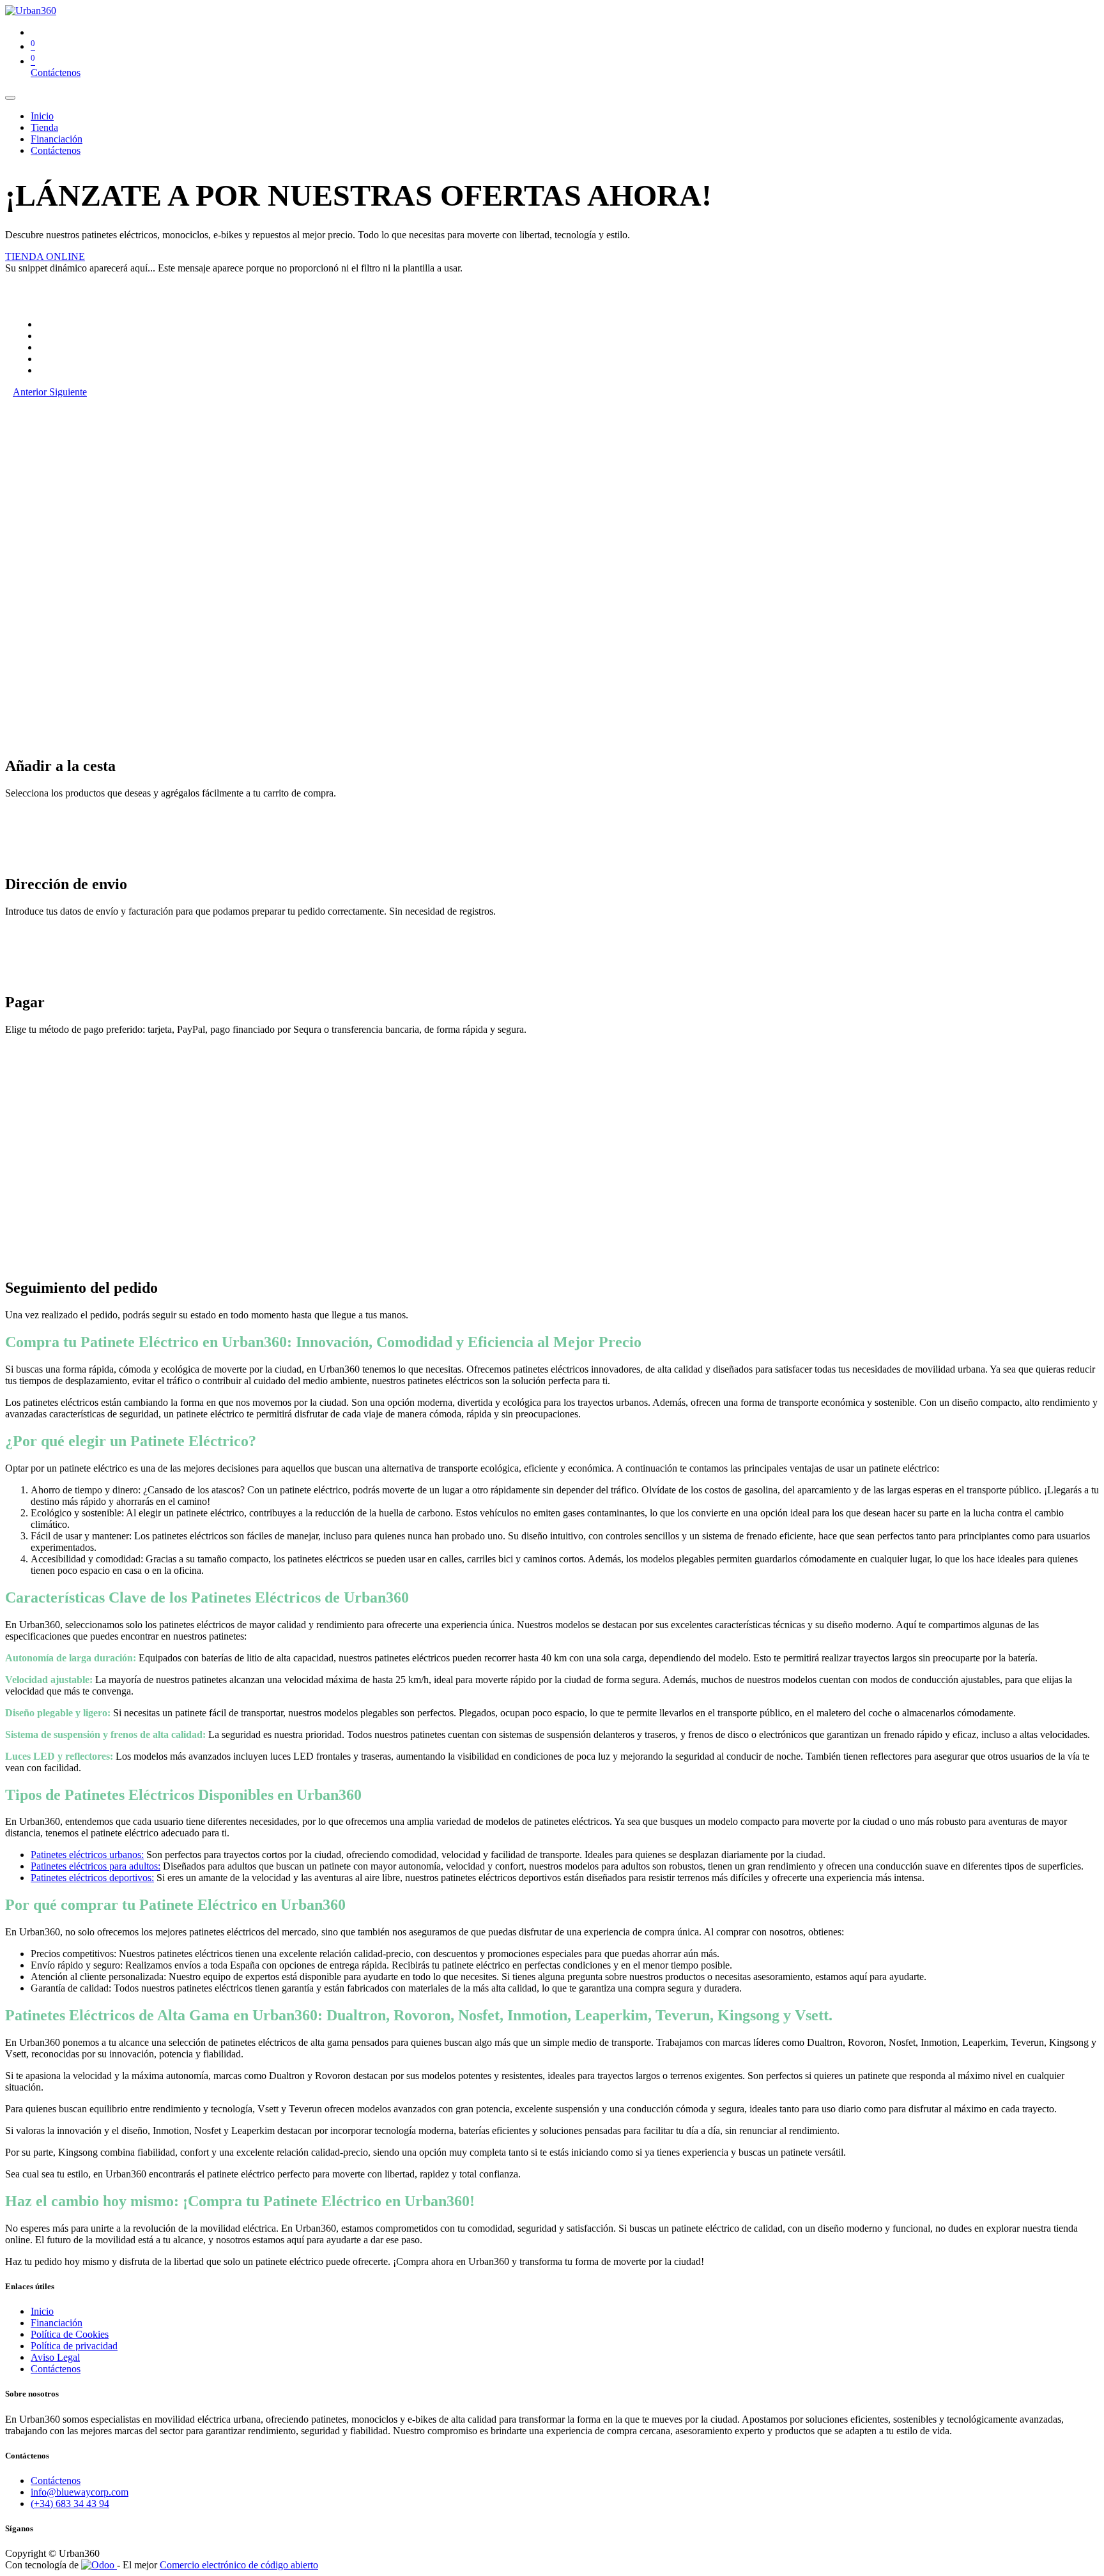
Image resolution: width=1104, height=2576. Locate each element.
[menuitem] (42, 116)
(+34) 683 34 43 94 (70, 2504)
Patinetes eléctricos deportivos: (92, 1878)
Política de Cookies (70, 2334)
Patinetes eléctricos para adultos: (96, 1866)
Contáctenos (56, 72)
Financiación (57, 2323)
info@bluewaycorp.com (80, 2492)
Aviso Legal (55, 2357)
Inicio (42, 2311)
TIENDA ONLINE (45, 256)
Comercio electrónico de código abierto (239, 2565)
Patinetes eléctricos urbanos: (87, 1855)
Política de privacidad (74, 2346)
